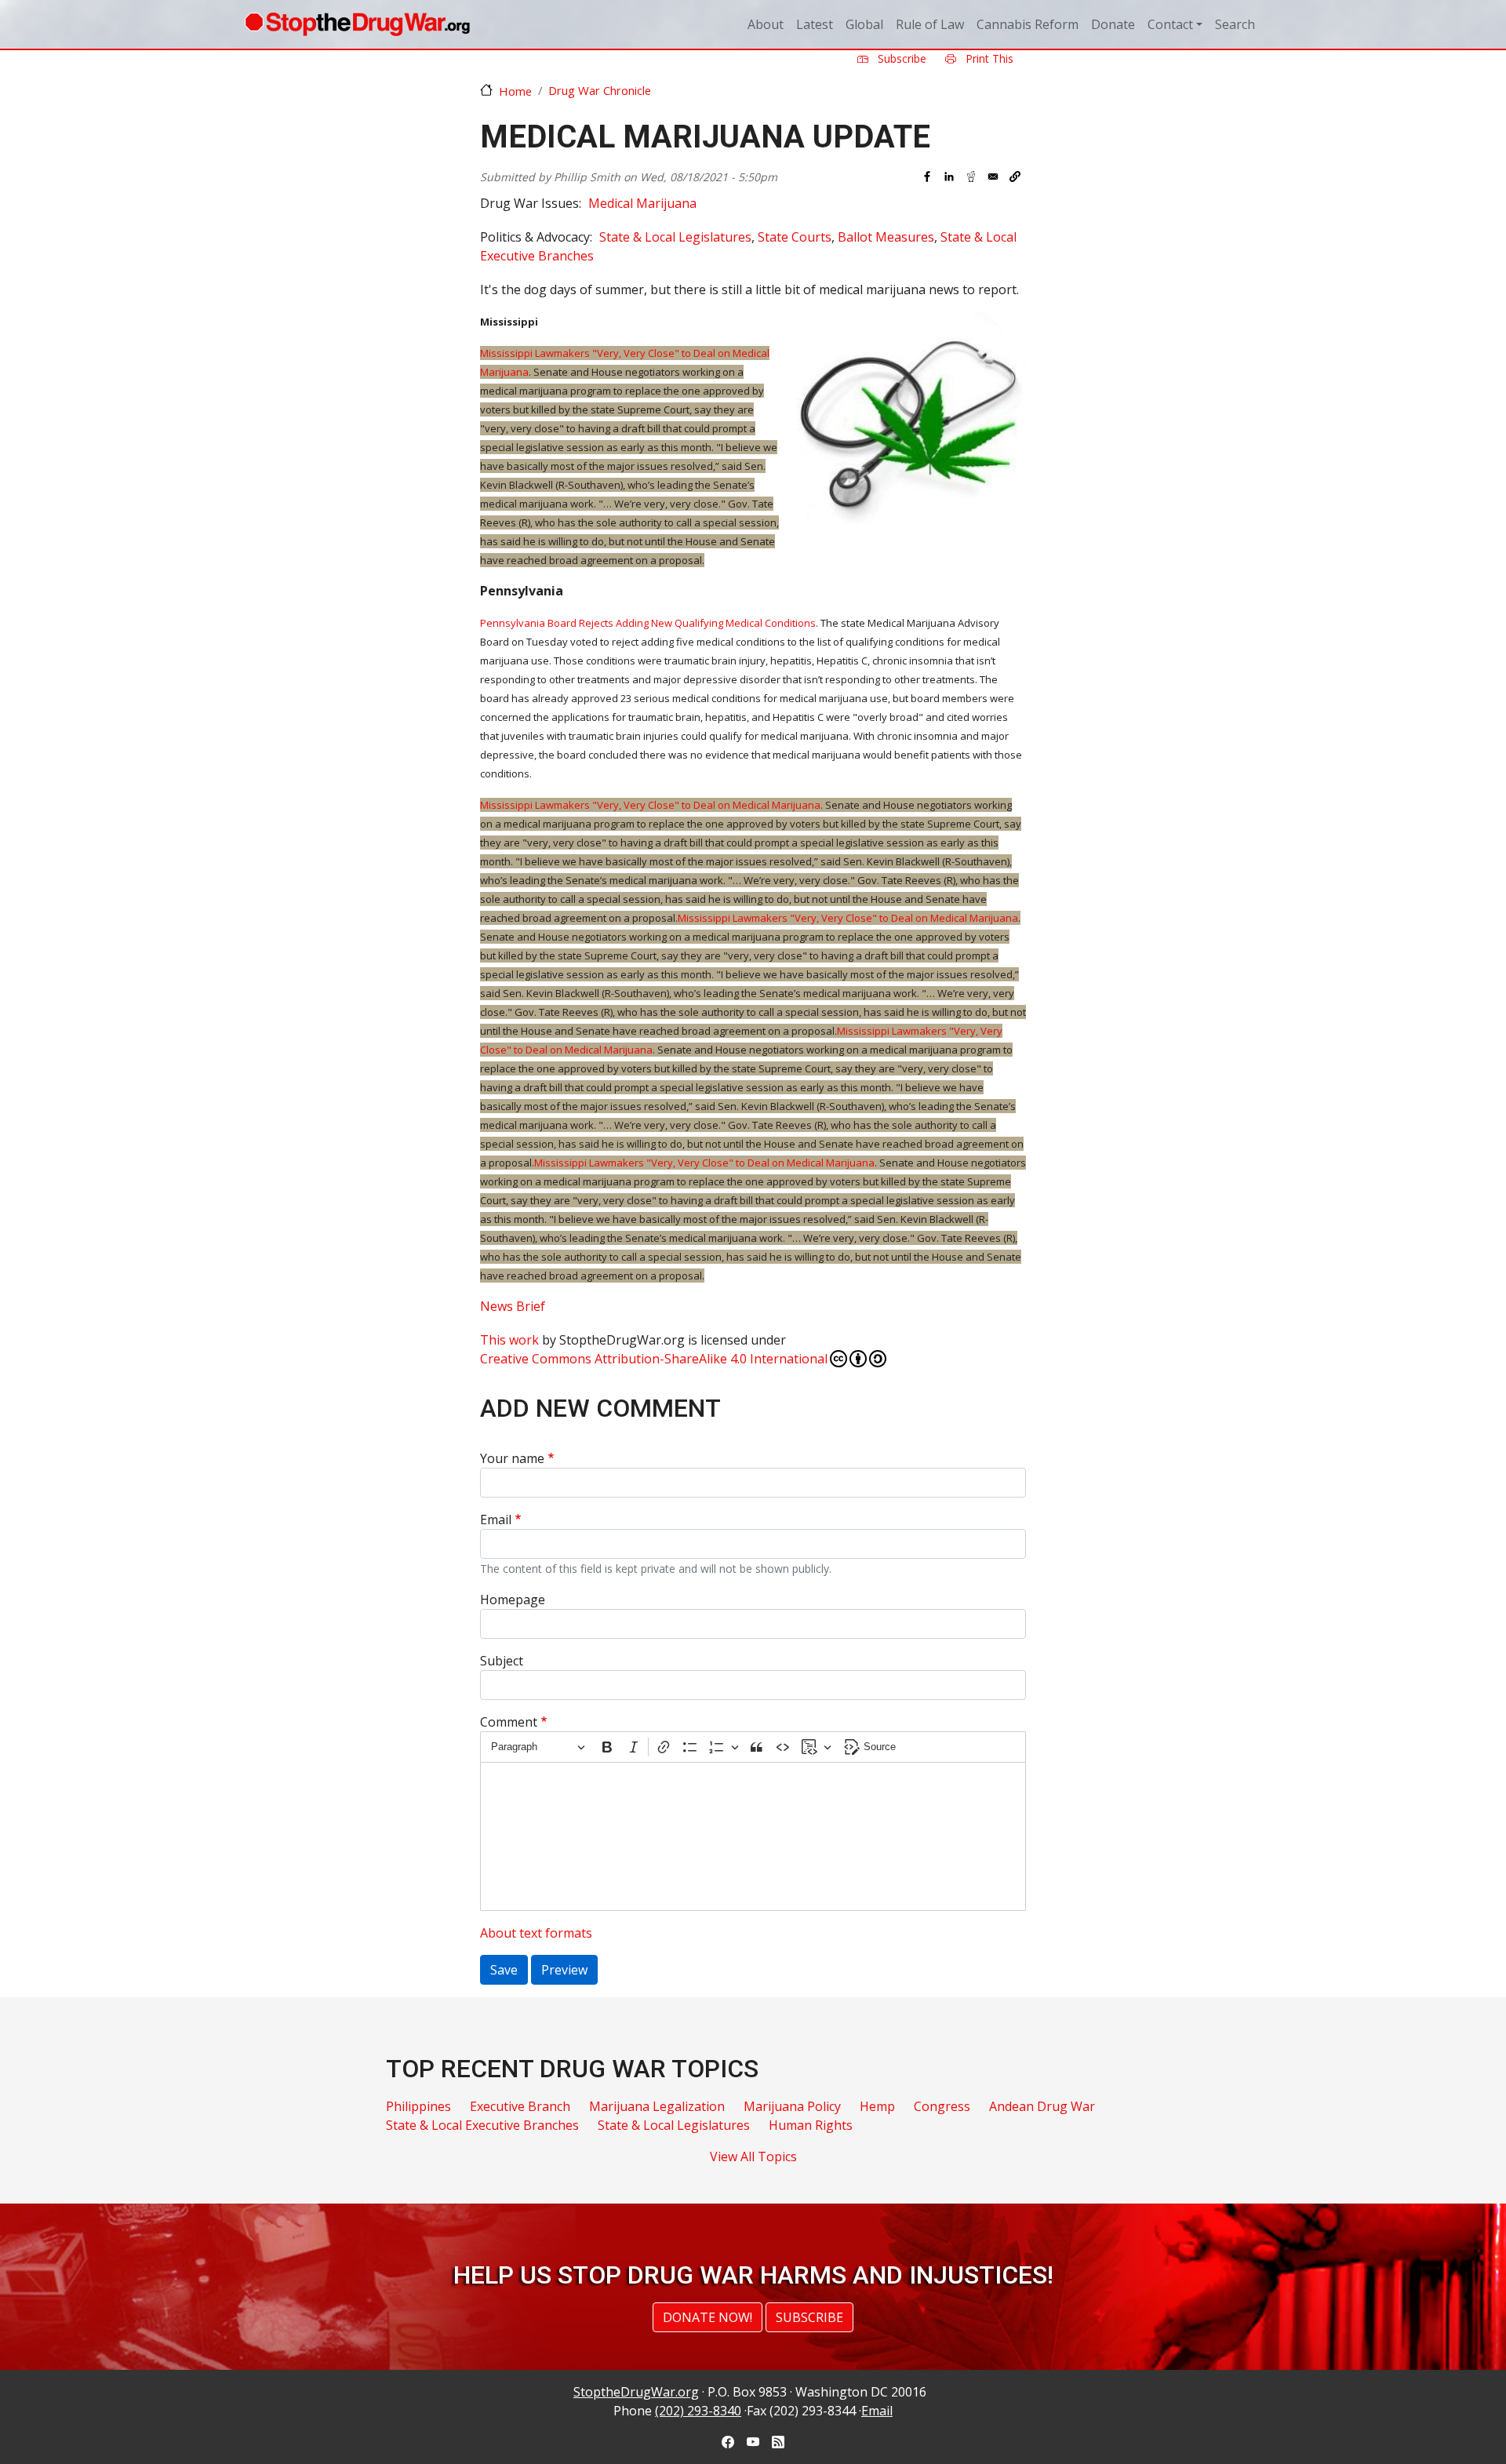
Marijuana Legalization (657, 2106)
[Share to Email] (993, 177)
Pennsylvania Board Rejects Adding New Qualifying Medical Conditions (648, 623)
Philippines (418, 2106)
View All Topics (753, 2156)
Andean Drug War (1042, 2106)
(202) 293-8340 (698, 2411)
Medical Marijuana (642, 203)
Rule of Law (930, 24)
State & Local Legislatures (675, 237)
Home (515, 91)
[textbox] (753, 1836)
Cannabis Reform (1028, 24)
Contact (1170, 24)
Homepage (513, 1600)
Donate (1113, 24)
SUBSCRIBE (809, 2317)
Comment (509, 1722)
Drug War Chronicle (600, 90)
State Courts (795, 237)
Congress (942, 2106)
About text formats (536, 1933)
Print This (988, 58)
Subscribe (900, 58)
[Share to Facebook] (927, 177)
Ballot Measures (886, 237)
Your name (512, 1458)
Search (1235, 24)
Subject (502, 1661)
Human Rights (811, 2125)
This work (509, 1340)
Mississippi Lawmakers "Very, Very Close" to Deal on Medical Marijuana (650, 805)
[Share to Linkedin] (949, 177)
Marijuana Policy (792, 2106)
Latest (815, 24)
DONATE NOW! (708, 2317)
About (766, 24)
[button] (1015, 177)
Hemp (877, 2106)
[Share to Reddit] (971, 177)
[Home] (357, 24)
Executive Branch (520, 2106)
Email (496, 1520)
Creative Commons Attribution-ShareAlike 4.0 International (654, 1359)
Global (864, 24)
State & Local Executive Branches (482, 2125)
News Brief (513, 1306)
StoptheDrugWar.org (636, 2392)
